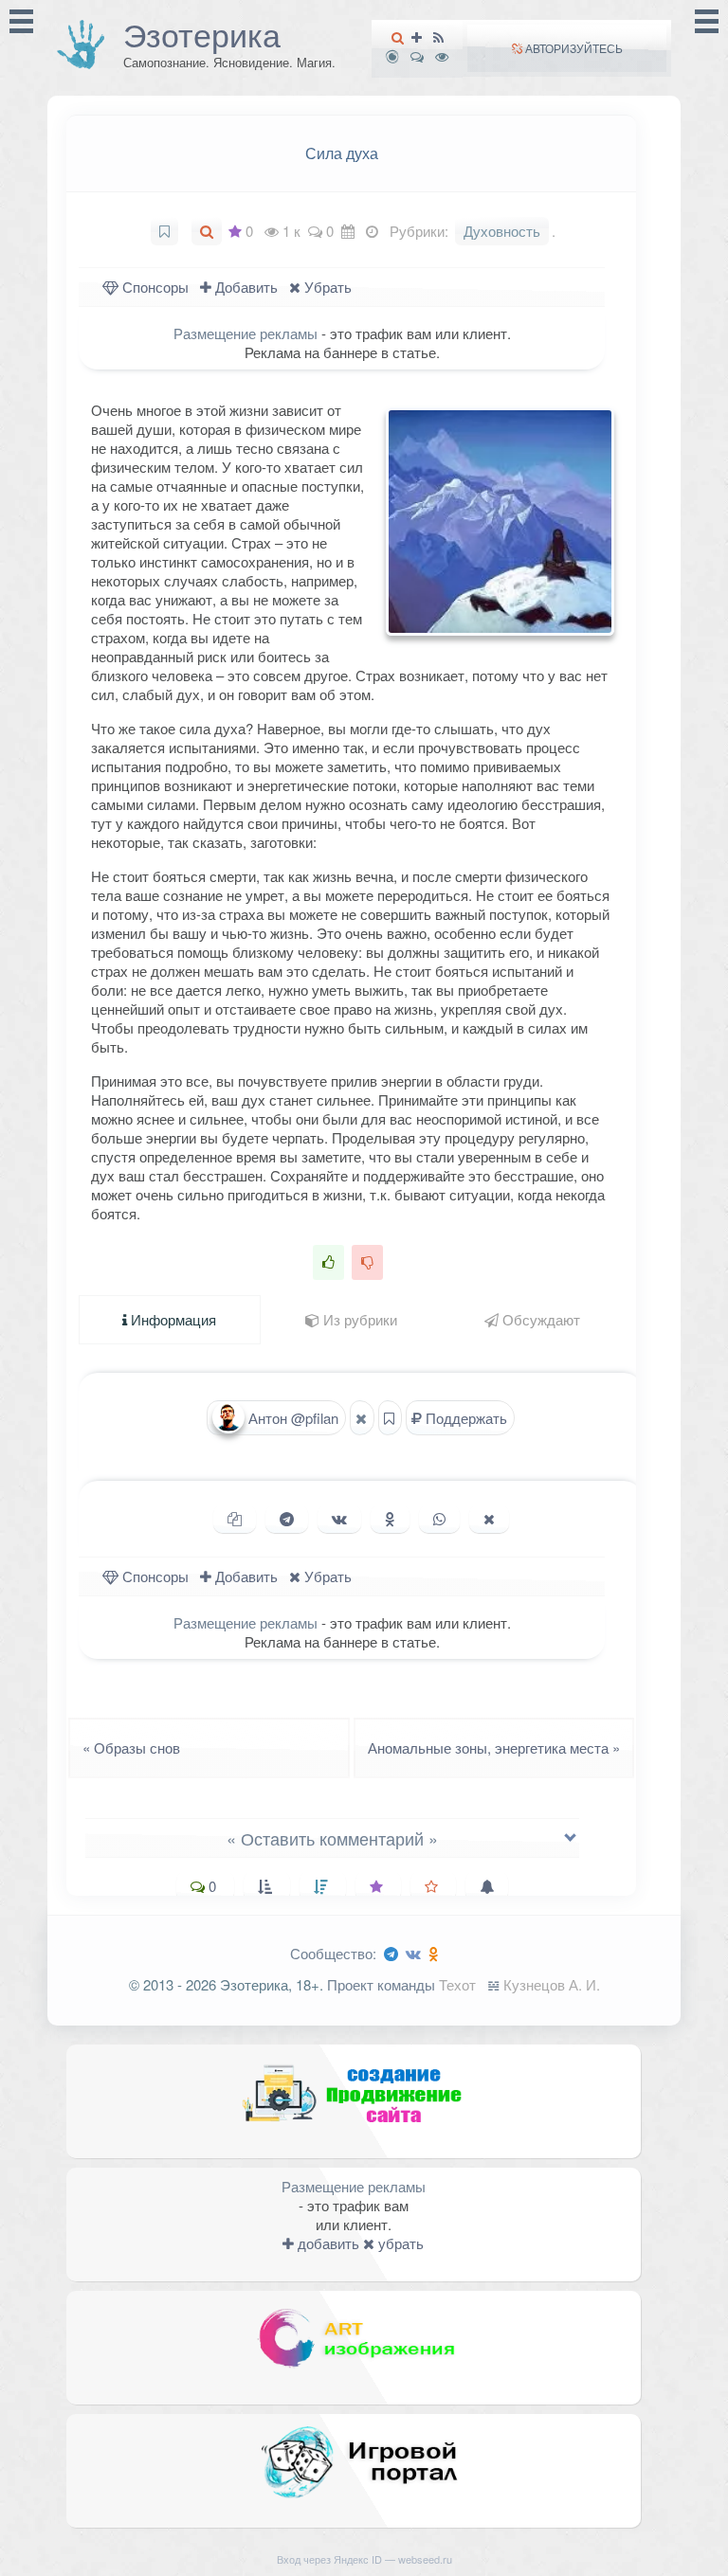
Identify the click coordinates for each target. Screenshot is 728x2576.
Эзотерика (202, 34)
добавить (327, 2243)
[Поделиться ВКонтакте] (339, 1519)
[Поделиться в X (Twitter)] (489, 1519)
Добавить (245, 287)
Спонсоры (154, 287)
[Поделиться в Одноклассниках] (390, 1519)
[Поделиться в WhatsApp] (439, 1519)
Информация (172, 1319)
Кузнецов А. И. (552, 1984)
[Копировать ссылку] (235, 1519)
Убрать (326, 287)
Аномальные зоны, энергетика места (500, 1747)
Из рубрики (358, 1319)
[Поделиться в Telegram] (287, 1519)
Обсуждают (539, 1319)
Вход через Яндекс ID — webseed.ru (364, 2559)
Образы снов (126, 1747)
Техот (457, 1984)
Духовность (502, 231)
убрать (399, 2243)
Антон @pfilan (291, 1418)
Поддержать (464, 1418)
